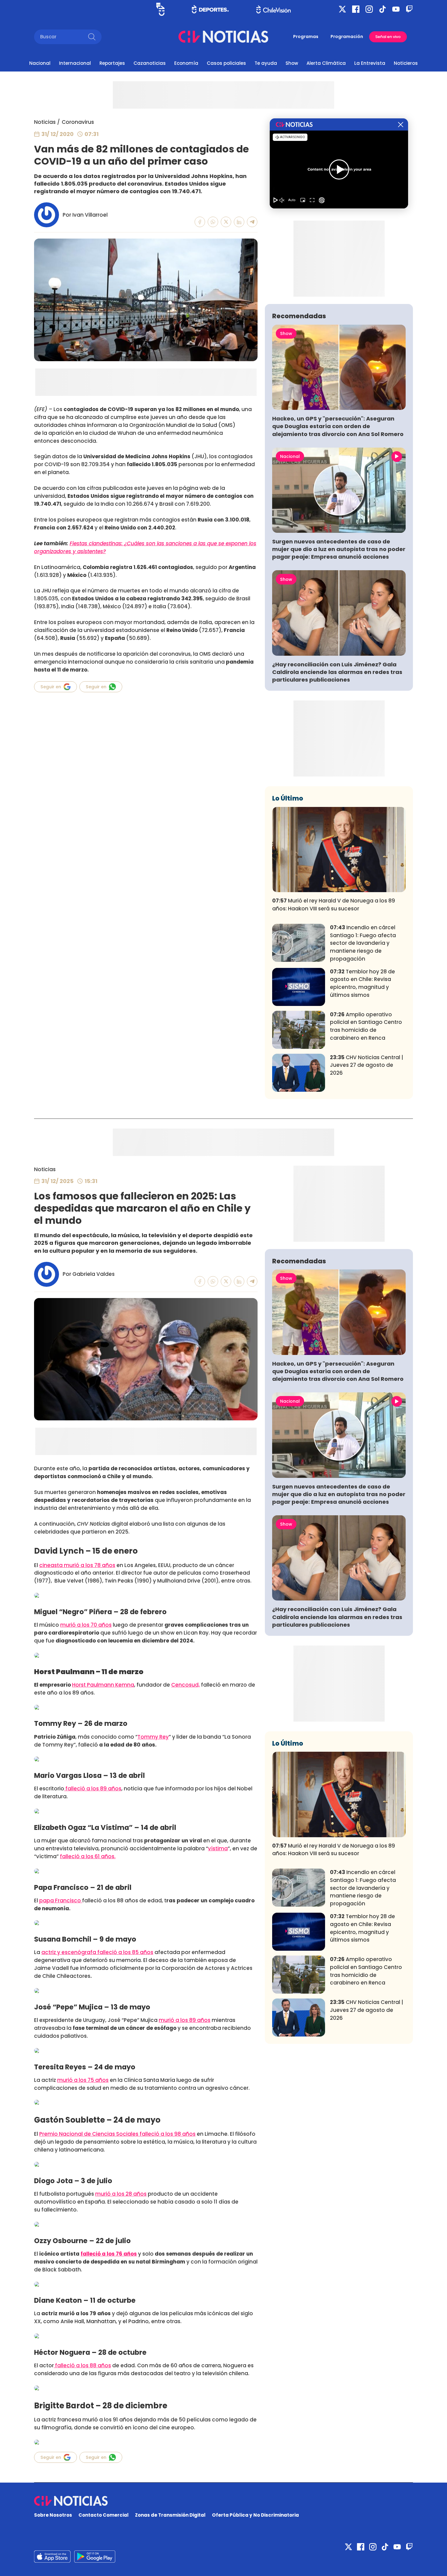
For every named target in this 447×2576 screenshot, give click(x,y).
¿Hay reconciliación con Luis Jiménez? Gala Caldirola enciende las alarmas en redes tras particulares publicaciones (337, 672)
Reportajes (112, 63)
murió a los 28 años (121, 2194)
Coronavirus (78, 122)
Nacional (40, 63)
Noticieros (406, 63)
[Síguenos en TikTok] (383, 9)
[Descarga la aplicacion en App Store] (95, 2557)
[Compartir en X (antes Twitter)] (226, 222)
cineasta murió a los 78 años (77, 1565)
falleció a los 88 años (82, 2365)
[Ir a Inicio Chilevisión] (274, 9)
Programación (347, 37)
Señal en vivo (388, 37)
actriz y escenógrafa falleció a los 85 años (97, 1952)
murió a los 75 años (83, 2080)
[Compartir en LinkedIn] (239, 222)
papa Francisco (60, 1901)
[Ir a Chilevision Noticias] (223, 2501)
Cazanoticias (150, 63)
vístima (218, 1848)
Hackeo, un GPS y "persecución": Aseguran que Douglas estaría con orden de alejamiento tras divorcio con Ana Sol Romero (338, 426)
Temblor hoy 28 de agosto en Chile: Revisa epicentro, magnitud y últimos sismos (362, 983)
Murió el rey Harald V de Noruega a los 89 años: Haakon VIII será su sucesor (334, 905)
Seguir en (51, 687)
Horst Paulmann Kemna (103, 1685)
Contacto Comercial (104, 2515)
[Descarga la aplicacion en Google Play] (52, 2557)
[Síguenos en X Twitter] (342, 9)
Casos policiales (226, 63)
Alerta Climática (326, 63)
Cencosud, (185, 1685)
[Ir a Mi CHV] (160, 9)
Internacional (75, 63)
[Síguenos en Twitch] (409, 9)
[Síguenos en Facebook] (356, 9)
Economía (186, 63)
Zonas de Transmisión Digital (170, 2515)
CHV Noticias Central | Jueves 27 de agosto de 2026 (367, 1065)
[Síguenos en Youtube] (396, 9)
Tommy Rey (153, 1737)
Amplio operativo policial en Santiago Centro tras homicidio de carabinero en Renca (366, 1026)
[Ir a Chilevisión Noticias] (223, 37)
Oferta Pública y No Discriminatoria (255, 2515)
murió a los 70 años (86, 1625)
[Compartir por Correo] (252, 222)
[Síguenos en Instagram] (369, 9)
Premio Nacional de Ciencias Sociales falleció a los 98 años (117, 2134)
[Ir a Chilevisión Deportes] (210, 9)
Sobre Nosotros (53, 2515)
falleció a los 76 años (109, 2254)
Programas (306, 37)
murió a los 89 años (185, 2020)
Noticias (45, 122)
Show (292, 63)
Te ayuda (266, 63)
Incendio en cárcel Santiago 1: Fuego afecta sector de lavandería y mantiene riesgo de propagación (363, 943)
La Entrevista (370, 63)
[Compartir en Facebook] (200, 222)
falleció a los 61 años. (88, 1856)
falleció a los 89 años (93, 1789)
